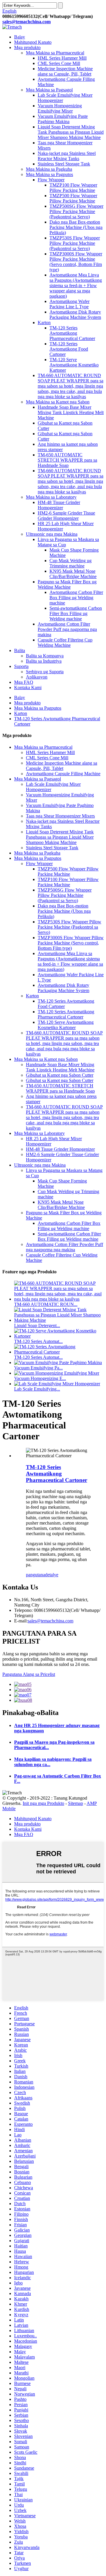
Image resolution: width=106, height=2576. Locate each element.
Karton (44, 323)
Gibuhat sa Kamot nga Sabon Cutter (60, 1075)
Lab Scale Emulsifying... (37, 1389)
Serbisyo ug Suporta (45, 672)
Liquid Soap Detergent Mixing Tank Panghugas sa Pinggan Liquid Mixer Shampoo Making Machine (71, 132)
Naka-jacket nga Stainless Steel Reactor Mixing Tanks (67, 156)
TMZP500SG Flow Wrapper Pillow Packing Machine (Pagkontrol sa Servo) (76, 211)
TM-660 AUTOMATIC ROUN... (46, 1304)
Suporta (21, 666)
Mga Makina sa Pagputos (49, 174)
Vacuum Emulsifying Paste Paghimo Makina (63, 119)
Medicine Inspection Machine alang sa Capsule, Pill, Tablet (65, 71)
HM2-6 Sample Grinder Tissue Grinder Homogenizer (66, 516)
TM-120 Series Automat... (38, 1341)
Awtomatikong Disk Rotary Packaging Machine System (75, 315)
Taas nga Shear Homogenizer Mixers (60, 816)
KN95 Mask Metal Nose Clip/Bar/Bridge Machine (73, 574)
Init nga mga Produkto (43, 1803)
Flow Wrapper (51, 180)
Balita (20, 650)
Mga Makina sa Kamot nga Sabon (58, 402)
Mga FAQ (24, 682)
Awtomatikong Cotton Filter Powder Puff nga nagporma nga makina (67, 629)
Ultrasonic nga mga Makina (52, 534)
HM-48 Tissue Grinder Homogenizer (59, 505)
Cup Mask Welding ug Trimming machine (71, 563)
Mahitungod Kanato (33, 42)
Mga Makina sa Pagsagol (49, 90)
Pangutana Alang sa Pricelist (29, 1674)
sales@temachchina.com (50, 1621)
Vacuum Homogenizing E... (40, 1378)
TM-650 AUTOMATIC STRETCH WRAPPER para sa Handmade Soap (67, 460)
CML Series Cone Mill (59, 63)
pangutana (35, 1575)
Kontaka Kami (28, 687)
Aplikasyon (37, 677)
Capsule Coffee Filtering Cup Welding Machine (65, 643)
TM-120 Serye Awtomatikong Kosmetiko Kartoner (74, 365)
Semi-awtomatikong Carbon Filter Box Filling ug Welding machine (76, 613)
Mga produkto (27, 47)
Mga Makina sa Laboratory (51, 497)
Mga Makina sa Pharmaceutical (55, 53)
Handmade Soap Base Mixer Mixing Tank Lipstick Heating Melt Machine (71, 412)
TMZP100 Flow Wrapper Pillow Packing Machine (73, 188)
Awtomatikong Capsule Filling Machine (63, 774)
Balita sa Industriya (44, 661)
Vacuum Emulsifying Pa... (38, 1368)
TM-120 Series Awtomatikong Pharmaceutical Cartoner (72, 333)
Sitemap (76, 1803)
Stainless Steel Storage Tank (64, 164)
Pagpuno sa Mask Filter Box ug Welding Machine (67, 584)
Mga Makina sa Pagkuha (49, 169)
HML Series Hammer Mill (62, 58)
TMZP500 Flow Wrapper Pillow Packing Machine (73, 198)
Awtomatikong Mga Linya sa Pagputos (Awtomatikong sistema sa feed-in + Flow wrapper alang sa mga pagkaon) (76, 285)
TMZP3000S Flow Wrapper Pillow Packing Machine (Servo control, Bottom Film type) (76, 262)
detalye (52, 1575)
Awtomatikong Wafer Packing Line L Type (69, 304)
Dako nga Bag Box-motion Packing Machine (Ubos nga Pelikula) (76, 227)
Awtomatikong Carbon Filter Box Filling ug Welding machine (76, 598)
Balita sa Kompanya (45, 656)
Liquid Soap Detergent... (37, 1325)
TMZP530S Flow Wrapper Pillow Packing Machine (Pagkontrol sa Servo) (75, 243)
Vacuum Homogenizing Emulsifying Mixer (60, 108)
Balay (20, 37)
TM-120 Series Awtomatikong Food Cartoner (69, 349)
